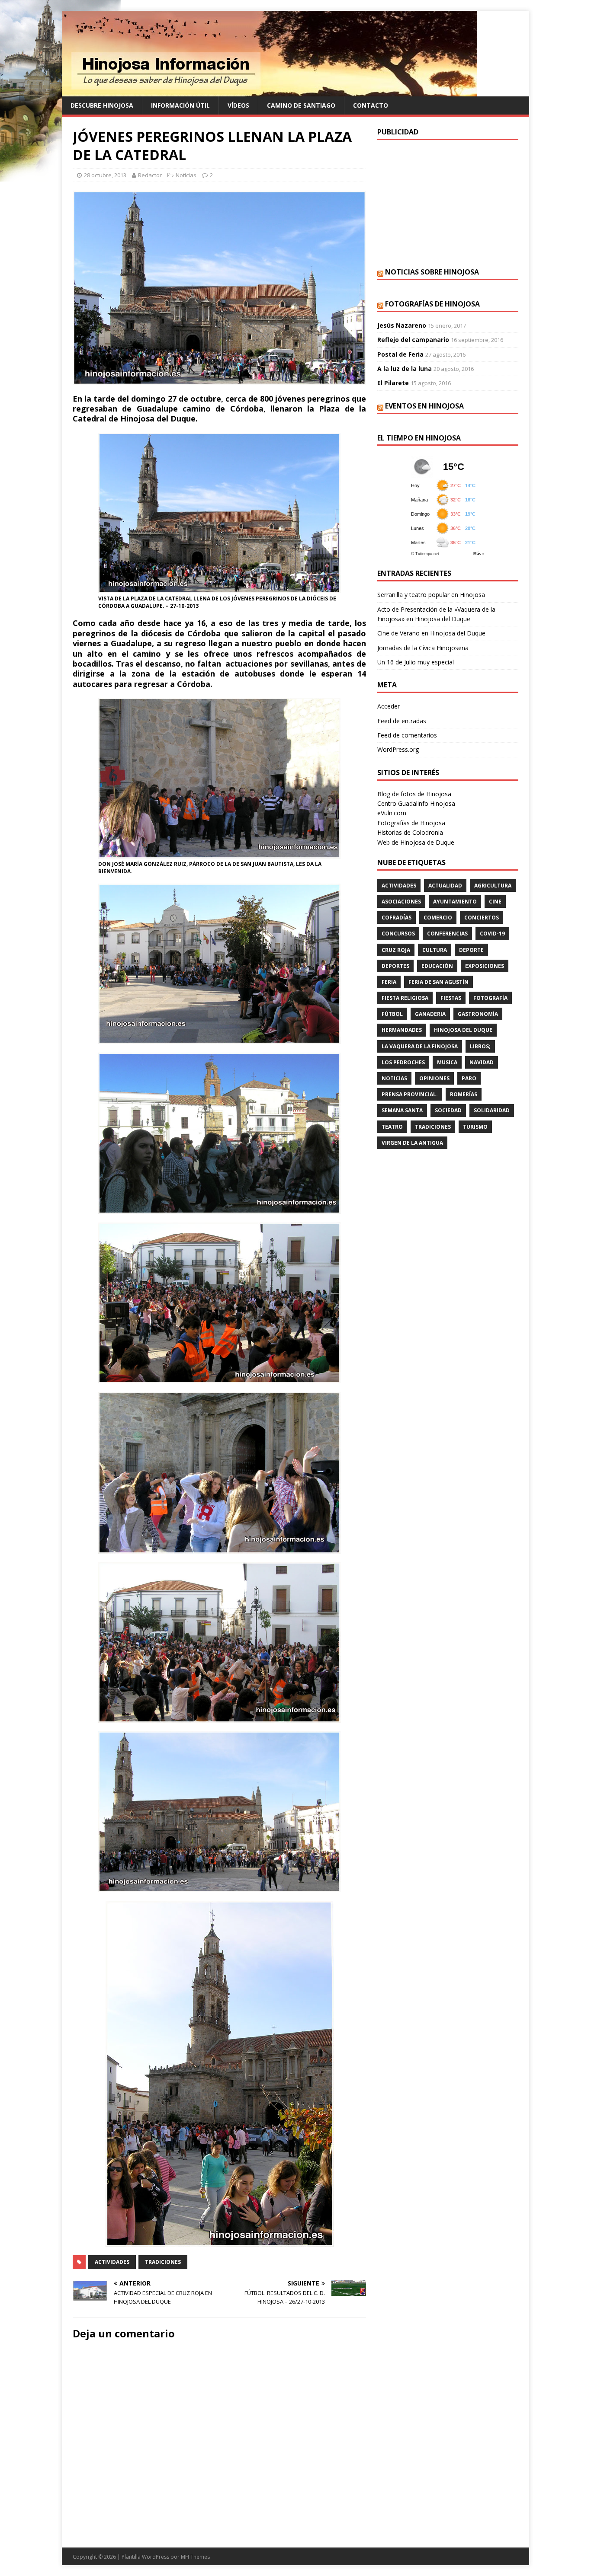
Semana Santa (402, 1110)
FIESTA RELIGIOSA (405, 998)
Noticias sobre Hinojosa (432, 272)
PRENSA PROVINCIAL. (410, 1094)
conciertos (482, 918)
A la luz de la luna (405, 369)
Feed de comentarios (407, 735)
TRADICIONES (163, 2262)
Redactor (150, 175)
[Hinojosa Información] (270, 91)
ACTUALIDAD (445, 886)
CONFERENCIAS (447, 934)
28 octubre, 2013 (105, 175)
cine (495, 902)
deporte (471, 950)
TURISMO (475, 1127)
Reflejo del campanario (413, 340)
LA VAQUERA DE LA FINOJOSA (420, 1046)
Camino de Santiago (301, 105)
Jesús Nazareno (402, 325)
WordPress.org (398, 749)
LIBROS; (480, 1046)
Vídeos (238, 105)
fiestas (451, 998)
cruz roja (396, 950)
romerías (464, 1094)
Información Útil (180, 105)
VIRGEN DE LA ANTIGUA (412, 1143)
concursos (398, 934)
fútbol (392, 1014)
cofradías (397, 918)
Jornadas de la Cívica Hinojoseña (423, 648)
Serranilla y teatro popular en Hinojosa (431, 595)
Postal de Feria (400, 354)
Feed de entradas (402, 721)
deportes (395, 966)
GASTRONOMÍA (478, 1014)
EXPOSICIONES (485, 966)
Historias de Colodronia (410, 832)
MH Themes (195, 2557)
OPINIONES (434, 1078)
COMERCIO (438, 918)
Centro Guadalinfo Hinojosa (416, 803)
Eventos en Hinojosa (424, 406)
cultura (435, 950)
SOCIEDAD (448, 1110)
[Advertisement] (448, 203)
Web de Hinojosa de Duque (416, 842)
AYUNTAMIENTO (455, 902)
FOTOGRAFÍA (490, 998)
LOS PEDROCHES (403, 1062)
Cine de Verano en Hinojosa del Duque (431, 633)
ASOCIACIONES (401, 902)
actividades (112, 2262)
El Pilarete (393, 383)
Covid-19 (492, 934)
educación (437, 966)
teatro (392, 1127)
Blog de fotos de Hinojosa (414, 794)
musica (447, 1062)
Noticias (186, 175)
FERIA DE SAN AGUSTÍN (438, 982)
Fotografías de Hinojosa (432, 304)
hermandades (402, 1030)
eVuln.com (392, 813)
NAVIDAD (482, 1062)
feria (389, 982)
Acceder (389, 706)
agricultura (493, 886)
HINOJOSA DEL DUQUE (463, 1030)
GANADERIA (430, 1014)
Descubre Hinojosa (102, 105)
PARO (469, 1078)
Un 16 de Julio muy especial (416, 662)
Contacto (371, 105)
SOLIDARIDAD (492, 1110)
